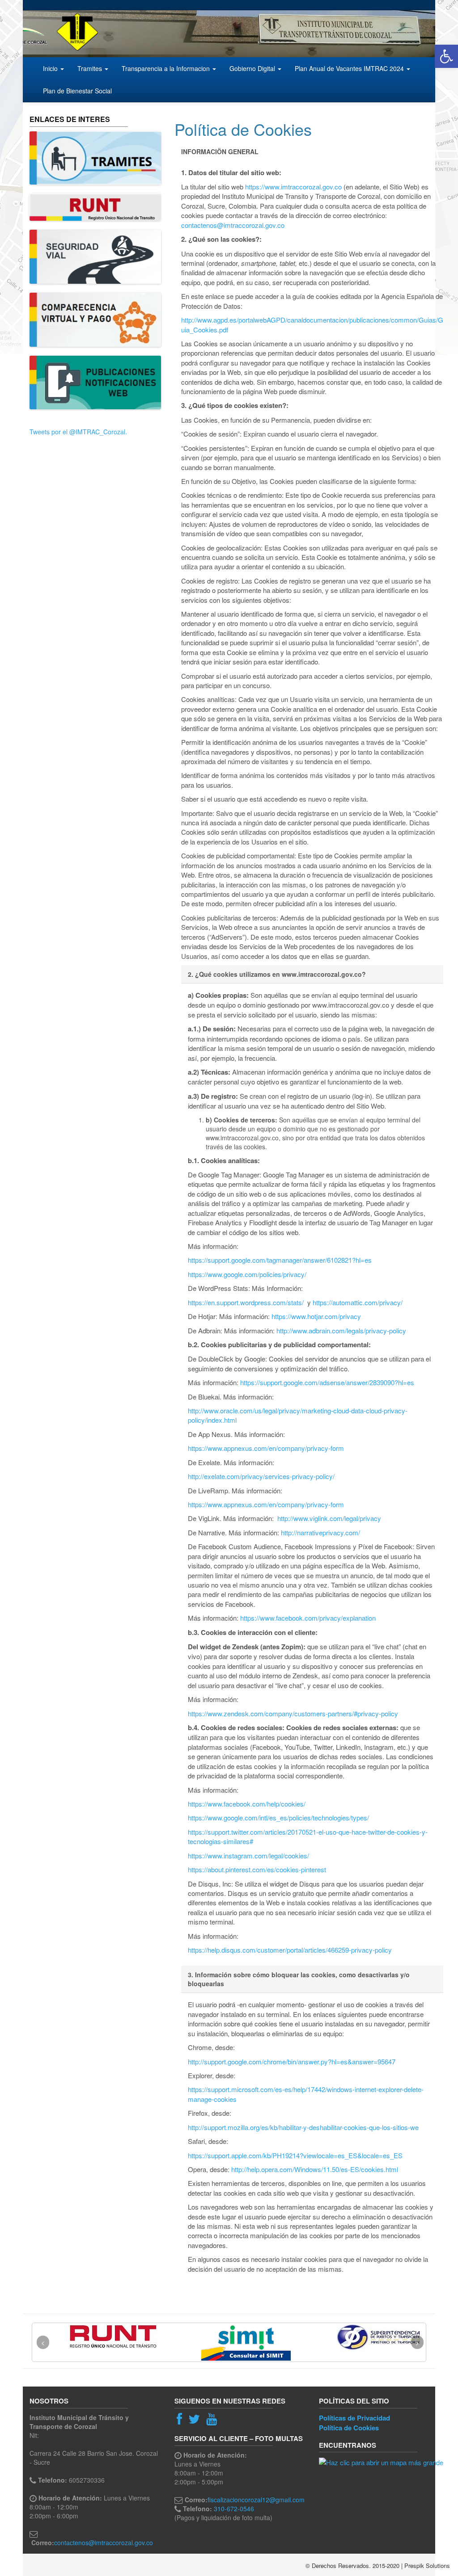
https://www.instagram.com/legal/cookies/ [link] (248, 1855)
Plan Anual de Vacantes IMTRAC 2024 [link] (350, 68)
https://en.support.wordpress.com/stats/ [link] (246, 1302)
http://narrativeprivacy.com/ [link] (320, 1532)
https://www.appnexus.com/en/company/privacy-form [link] (266, 1448)
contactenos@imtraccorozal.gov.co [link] (233, 225)
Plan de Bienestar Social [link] (77, 91)
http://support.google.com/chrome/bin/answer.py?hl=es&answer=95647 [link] (292, 2061)
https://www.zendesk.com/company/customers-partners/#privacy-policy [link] (293, 1713)
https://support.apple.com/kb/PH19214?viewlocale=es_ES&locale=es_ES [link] (295, 2155)
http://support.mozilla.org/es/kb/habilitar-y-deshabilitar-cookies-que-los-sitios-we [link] (303, 2127)
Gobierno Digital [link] (253, 68)
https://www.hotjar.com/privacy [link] (316, 1316)
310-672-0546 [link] (234, 2509)
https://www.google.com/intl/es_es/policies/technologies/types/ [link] (278, 1817)
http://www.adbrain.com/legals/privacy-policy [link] (341, 1330)
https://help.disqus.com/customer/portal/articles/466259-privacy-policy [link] (290, 1950)
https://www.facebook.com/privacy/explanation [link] (308, 1618)
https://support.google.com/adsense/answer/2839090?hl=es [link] (327, 1382)
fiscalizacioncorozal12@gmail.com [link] (256, 2500)
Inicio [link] (51, 68)
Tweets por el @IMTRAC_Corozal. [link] (78, 432)
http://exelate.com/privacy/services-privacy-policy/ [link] (261, 1476)
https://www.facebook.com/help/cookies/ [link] (247, 1804)
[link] (446, 56)
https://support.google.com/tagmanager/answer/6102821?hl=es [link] (280, 1260)
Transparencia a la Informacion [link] (167, 68)
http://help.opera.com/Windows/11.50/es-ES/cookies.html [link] (315, 2169)
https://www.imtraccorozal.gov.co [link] (293, 187)
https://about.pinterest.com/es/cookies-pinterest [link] (257, 1869)
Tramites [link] (91, 68)
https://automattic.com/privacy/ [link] (358, 1302)
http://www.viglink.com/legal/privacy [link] (329, 1518)
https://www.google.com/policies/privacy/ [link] (247, 1274)
